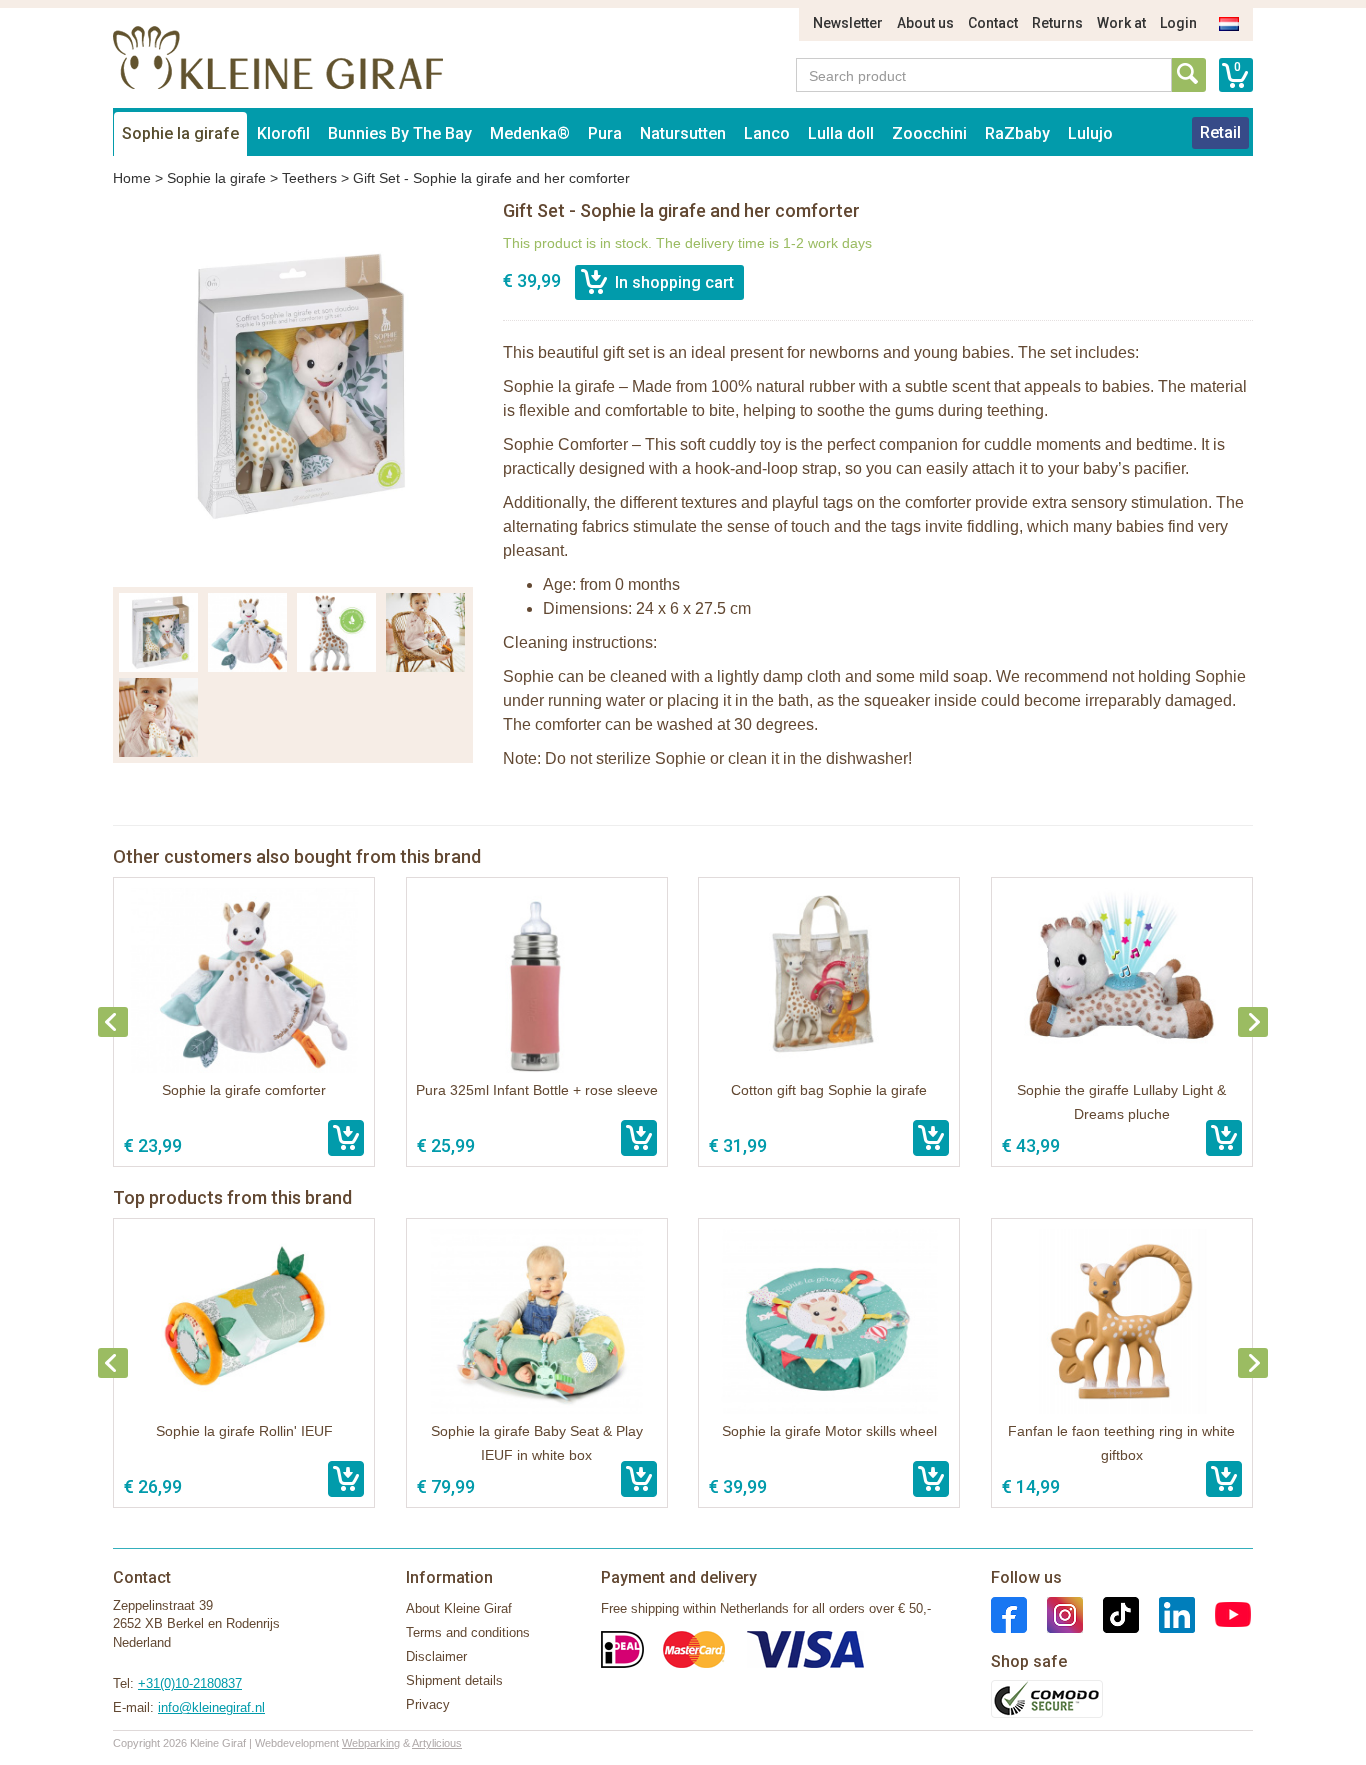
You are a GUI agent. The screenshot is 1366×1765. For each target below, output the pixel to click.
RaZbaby (1017, 133)
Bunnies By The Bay (400, 133)
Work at (1121, 23)
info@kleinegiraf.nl (211, 1707)
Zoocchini (929, 133)
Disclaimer (436, 1656)
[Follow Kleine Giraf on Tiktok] (1111, 1613)
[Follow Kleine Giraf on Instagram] (1055, 1613)
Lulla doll (841, 133)
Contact (993, 23)
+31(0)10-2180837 (190, 1683)
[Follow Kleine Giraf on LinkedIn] (1167, 1613)
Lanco (767, 133)
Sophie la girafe (180, 133)
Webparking (371, 1743)
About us (925, 23)
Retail (1220, 132)
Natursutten (683, 133)
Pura (605, 133)
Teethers (309, 178)
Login (1178, 23)
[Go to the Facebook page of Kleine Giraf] (1009, 1613)
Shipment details (454, 1680)
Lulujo (1090, 133)
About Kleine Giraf (459, 1608)
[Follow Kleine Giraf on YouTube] (1223, 1613)
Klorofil (283, 133)
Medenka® (530, 133)
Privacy (428, 1704)
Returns (1057, 23)
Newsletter (848, 23)
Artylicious (437, 1743)
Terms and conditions (468, 1632)
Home (132, 178)
